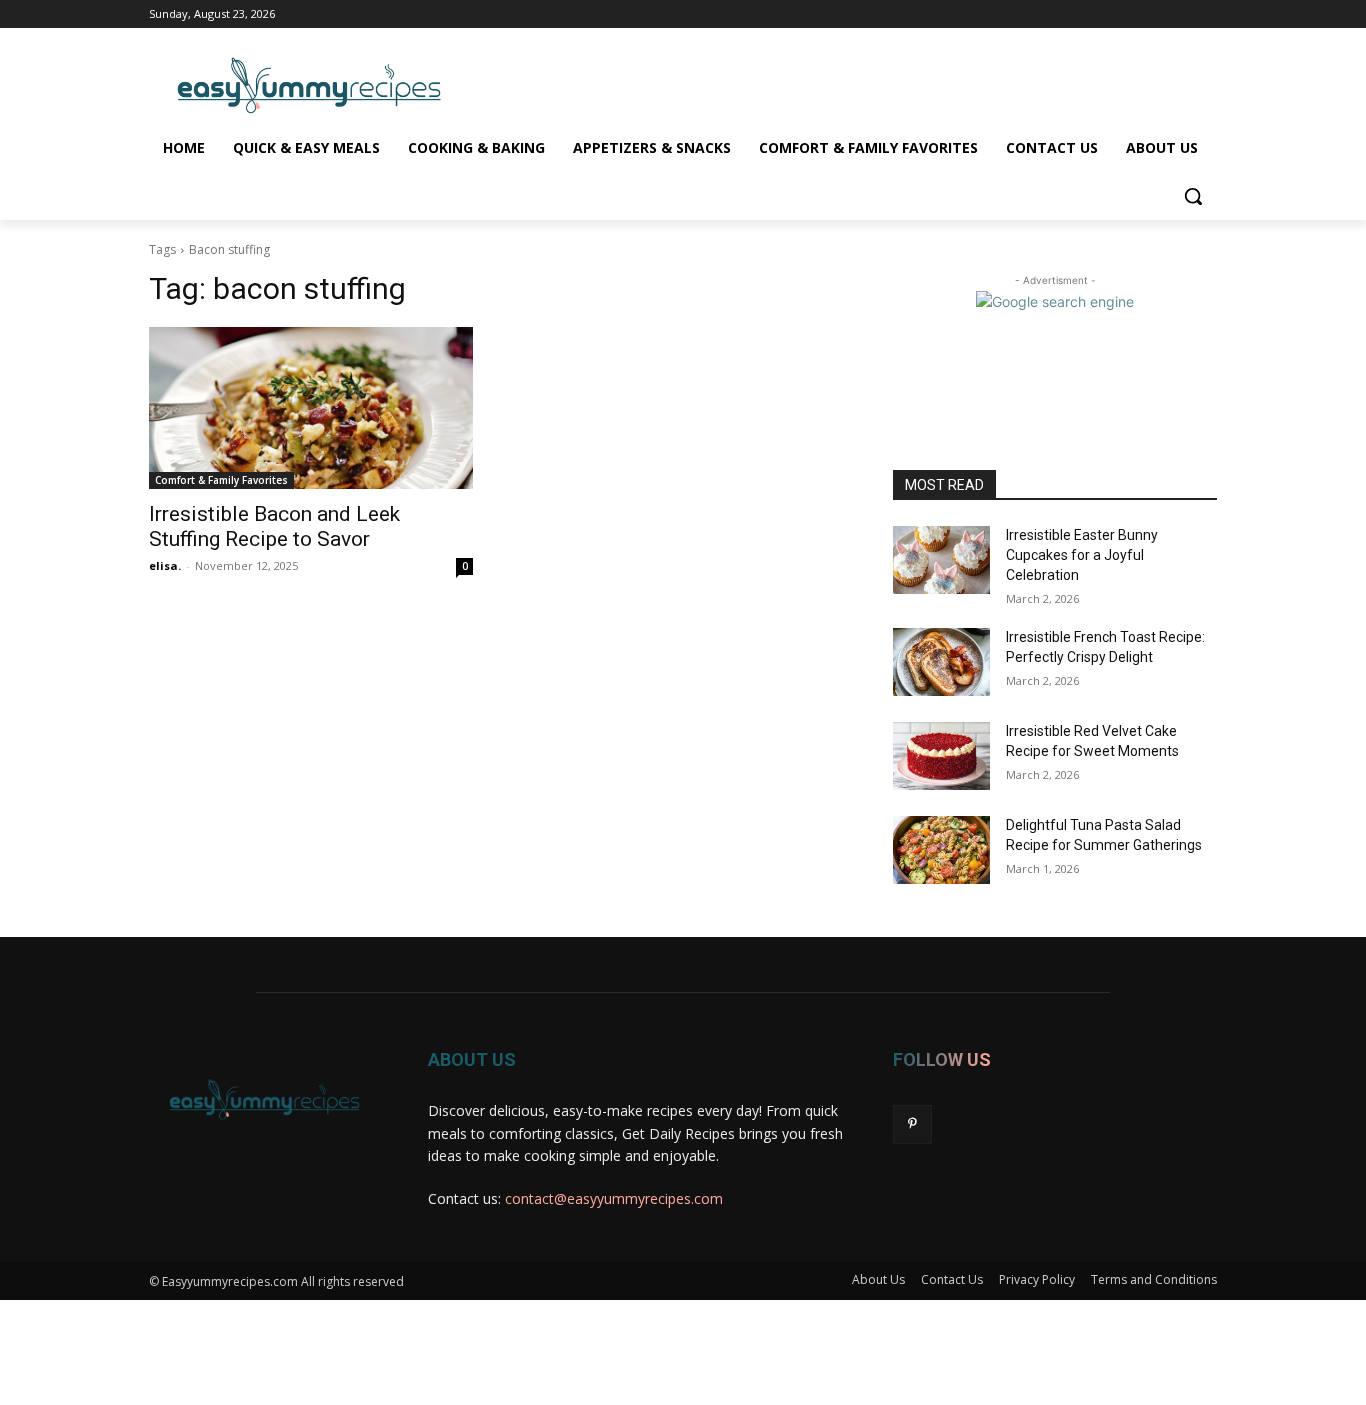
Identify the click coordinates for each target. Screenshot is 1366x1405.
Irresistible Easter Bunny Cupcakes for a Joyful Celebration (1082, 554)
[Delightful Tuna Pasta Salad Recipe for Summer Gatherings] (941, 850)
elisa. (165, 565)
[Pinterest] (912, 1124)
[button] (1193, 196)
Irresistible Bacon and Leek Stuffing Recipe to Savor (274, 526)
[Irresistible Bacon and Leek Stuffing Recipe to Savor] (311, 408)
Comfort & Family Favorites (221, 480)
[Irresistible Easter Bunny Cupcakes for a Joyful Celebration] (941, 560)
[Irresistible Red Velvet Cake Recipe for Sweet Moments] (941, 756)
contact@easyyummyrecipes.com (614, 1198)
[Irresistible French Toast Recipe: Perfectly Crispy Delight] (941, 662)
